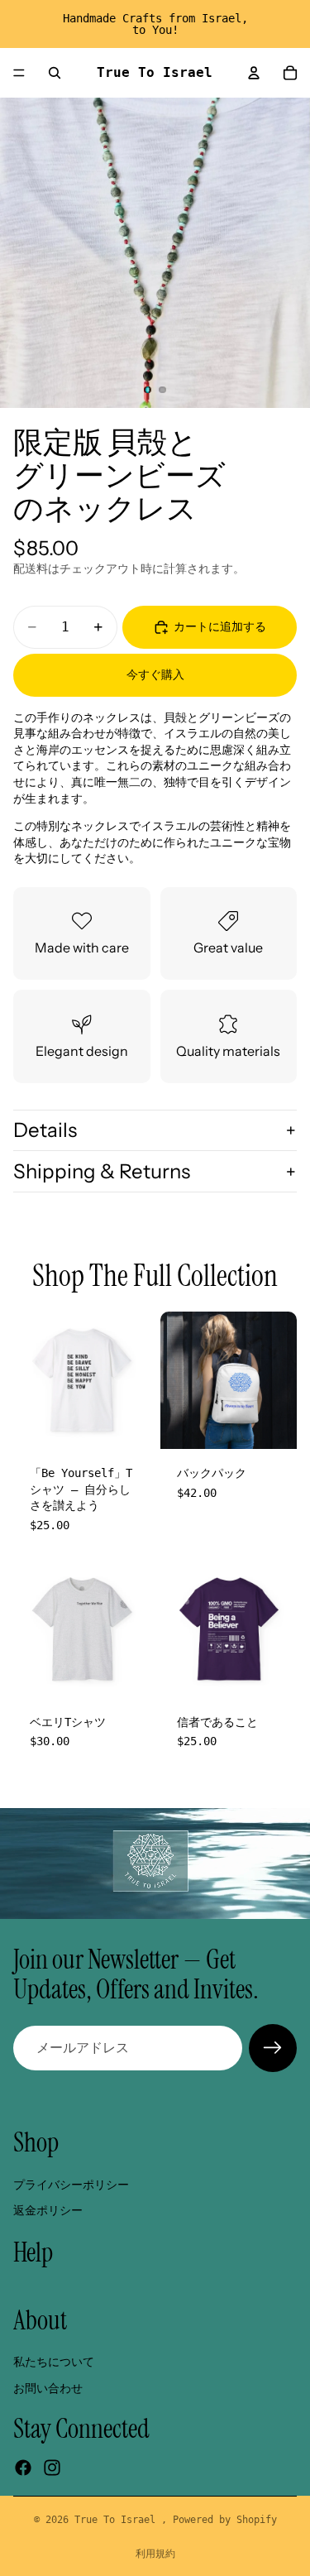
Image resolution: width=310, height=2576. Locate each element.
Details (45, 1130)
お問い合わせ (48, 2387)
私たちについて (54, 2362)
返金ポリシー (48, 2210)
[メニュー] (19, 73)
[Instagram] (52, 2468)
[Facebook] (23, 2468)
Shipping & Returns (102, 1171)
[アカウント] (254, 73)
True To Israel (118, 2520)
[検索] (55, 73)
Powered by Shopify (225, 2520)
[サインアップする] (273, 2048)
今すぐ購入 (155, 674)
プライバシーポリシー (71, 2185)
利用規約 (155, 2554)
